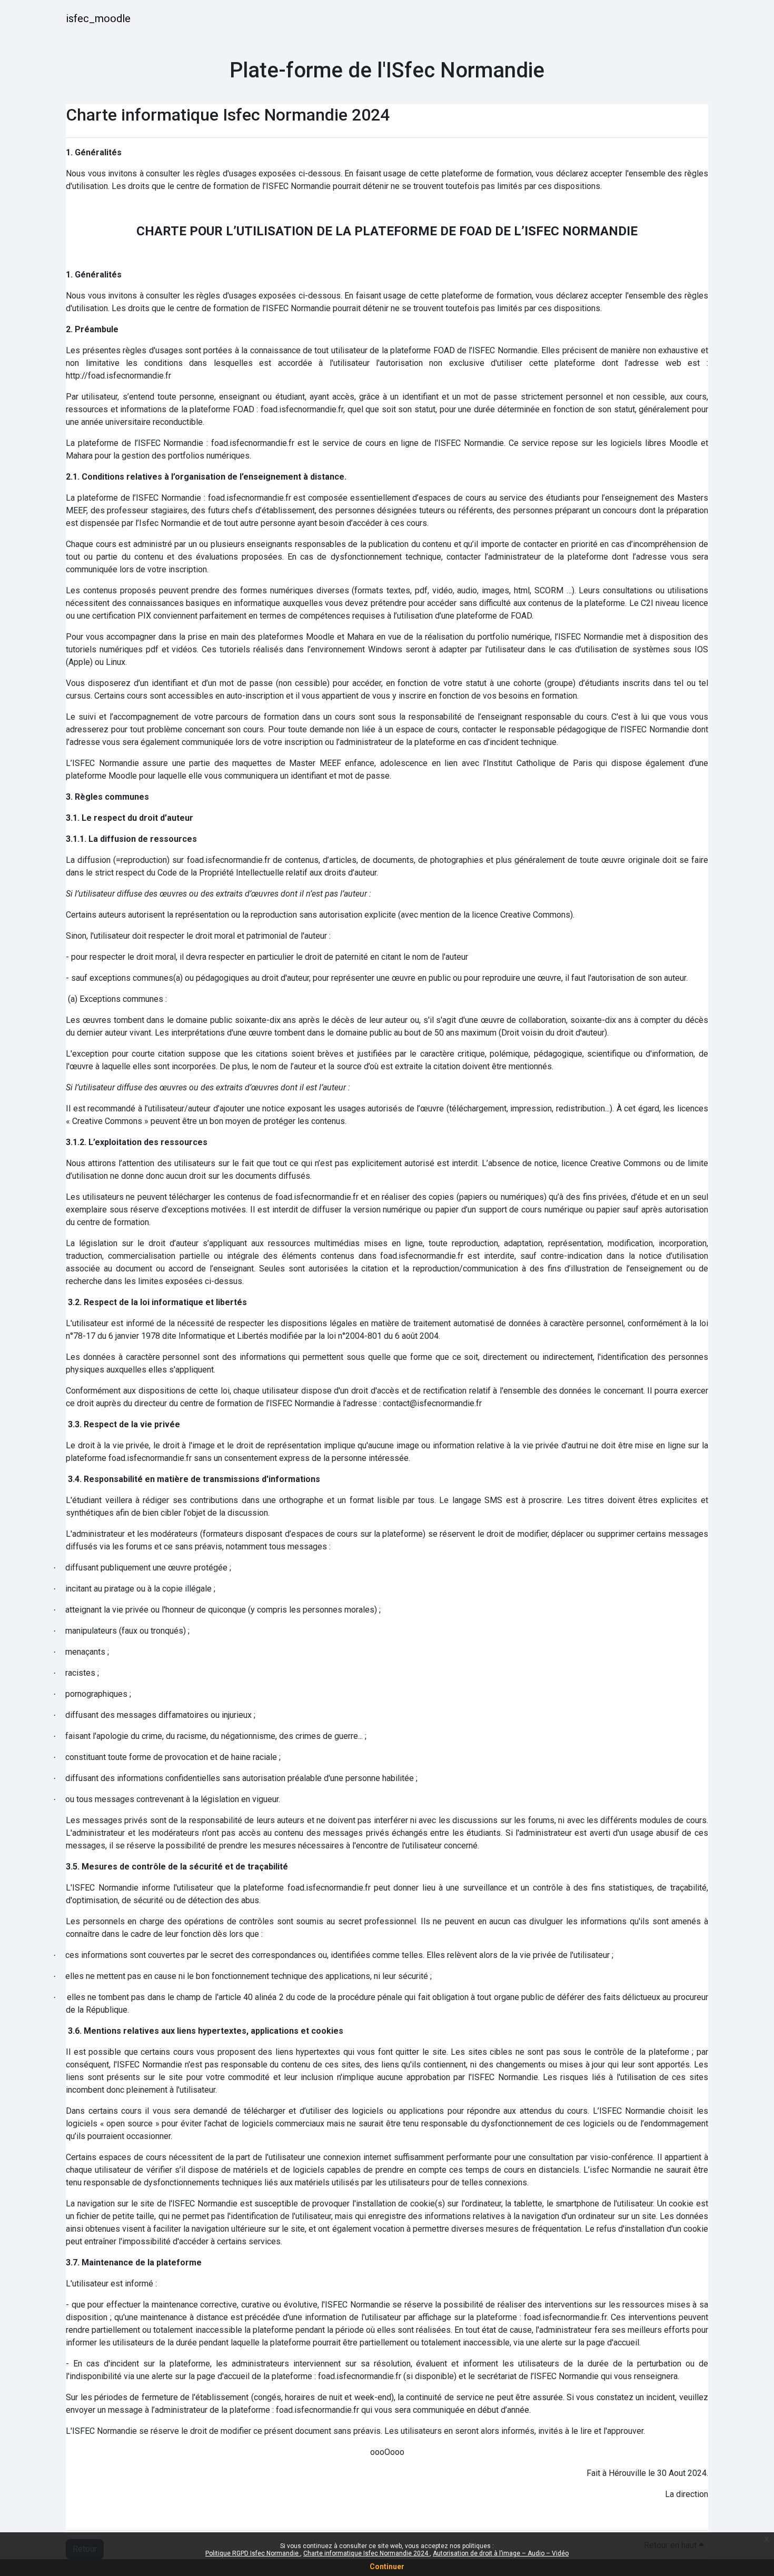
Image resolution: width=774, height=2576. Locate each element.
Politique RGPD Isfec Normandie (253, 2553)
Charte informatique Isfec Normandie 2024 (366, 2553)
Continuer (387, 2567)
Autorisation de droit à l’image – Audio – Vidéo (501, 2553)
